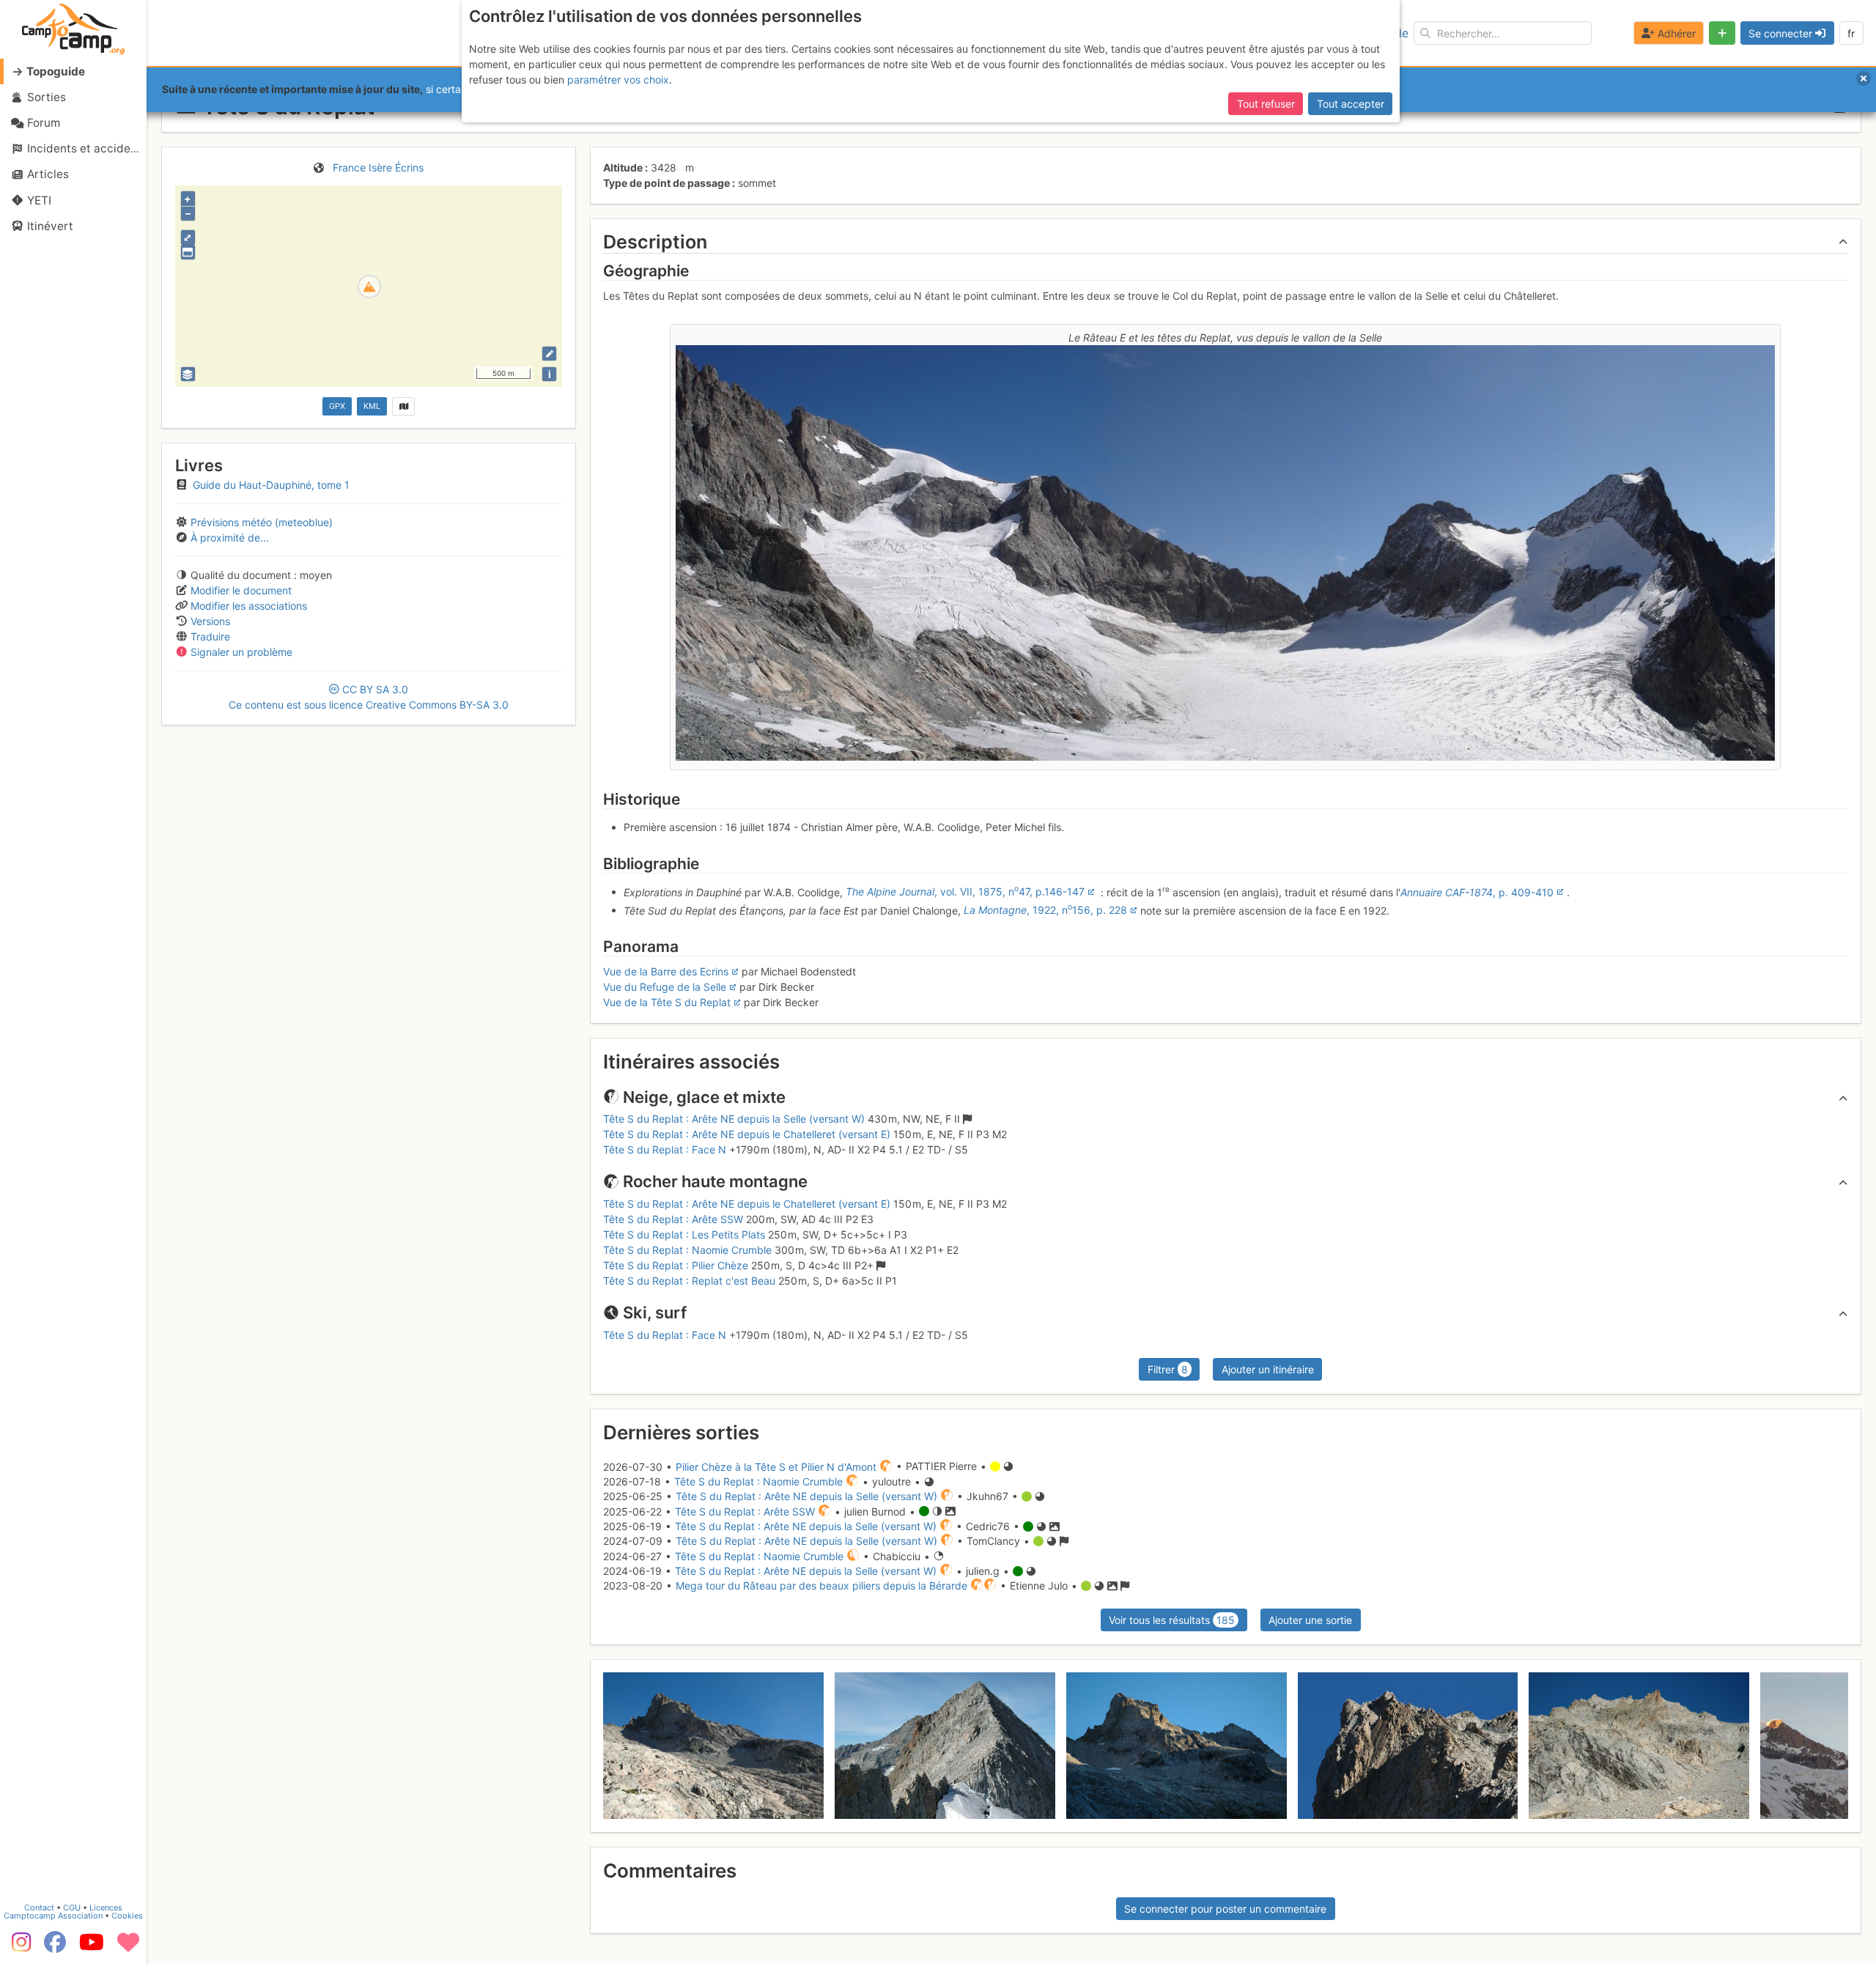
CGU (72, 1908)
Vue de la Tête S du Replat (667, 1002)
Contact (39, 1908)
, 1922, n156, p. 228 (1045, 910)
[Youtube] (92, 1947)
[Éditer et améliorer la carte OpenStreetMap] (549, 354)
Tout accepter (1351, 104)
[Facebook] (55, 1947)
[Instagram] (18, 1947)
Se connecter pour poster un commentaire (1225, 1909)
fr (1851, 33)
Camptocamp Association (53, 1916)
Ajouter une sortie (1310, 1620)
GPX (337, 406)
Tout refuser (1266, 104)
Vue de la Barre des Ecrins (666, 971)
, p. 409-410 (1477, 891)
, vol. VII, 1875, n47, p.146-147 (965, 891)
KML (372, 406)
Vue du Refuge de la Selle (665, 987)
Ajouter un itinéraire (1268, 1369)
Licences (106, 1908)
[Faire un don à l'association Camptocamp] (128, 1947)
